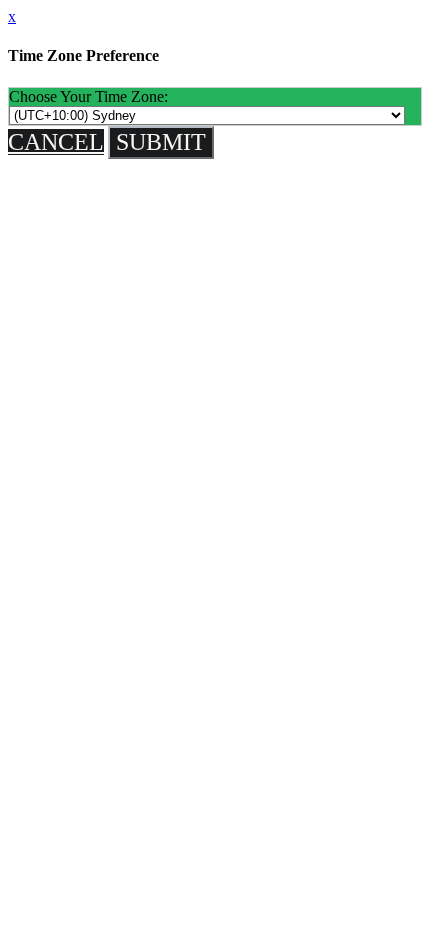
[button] (56, 142)
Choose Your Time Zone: (88, 96)
